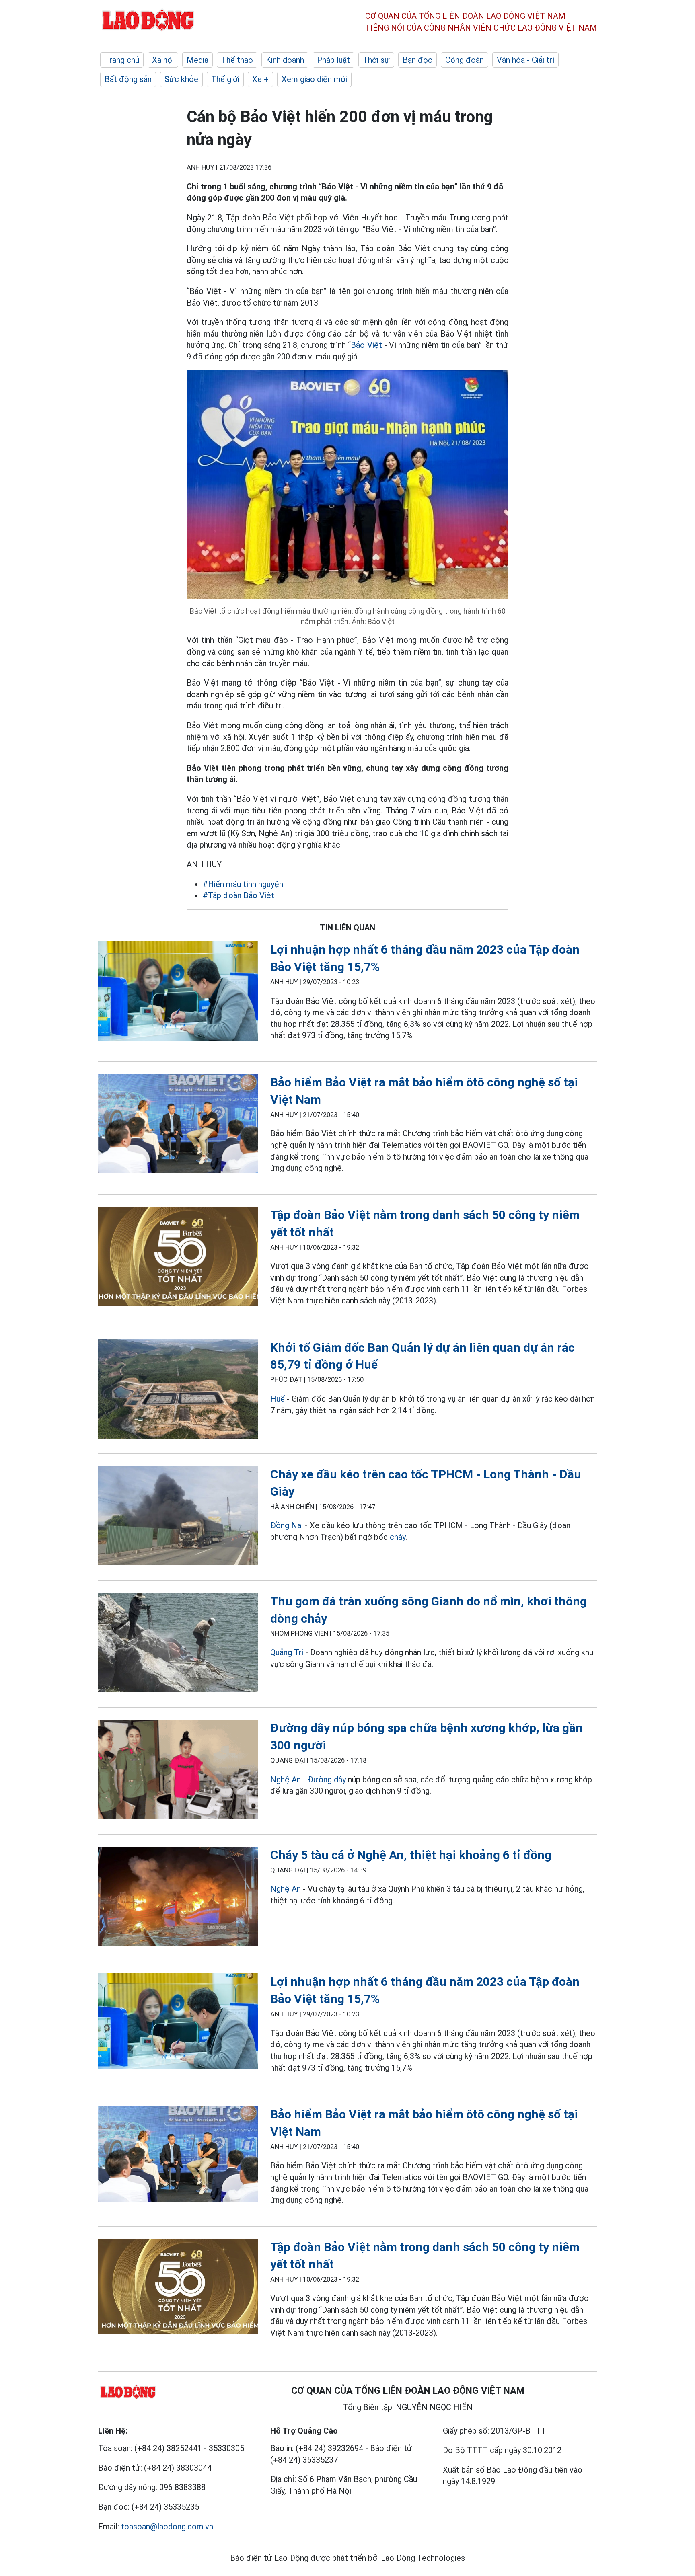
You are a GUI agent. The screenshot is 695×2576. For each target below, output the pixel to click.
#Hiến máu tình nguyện (243, 884)
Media (197, 60)
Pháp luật (333, 60)
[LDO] (178, 992)
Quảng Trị (287, 1652)
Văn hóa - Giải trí (525, 60)
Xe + (260, 79)
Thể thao (237, 60)
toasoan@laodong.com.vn (167, 2527)
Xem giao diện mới (314, 79)
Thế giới (225, 79)
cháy (398, 1537)
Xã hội (163, 60)
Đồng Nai (287, 1525)
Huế (278, 1399)
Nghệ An (286, 1780)
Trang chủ (122, 60)
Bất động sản (128, 79)
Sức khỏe (181, 79)
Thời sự (376, 60)
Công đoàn (465, 60)
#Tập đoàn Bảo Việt (239, 895)
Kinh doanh (285, 60)
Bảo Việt (366, 345)
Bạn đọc (417, 60)
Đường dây (327, 1780)
